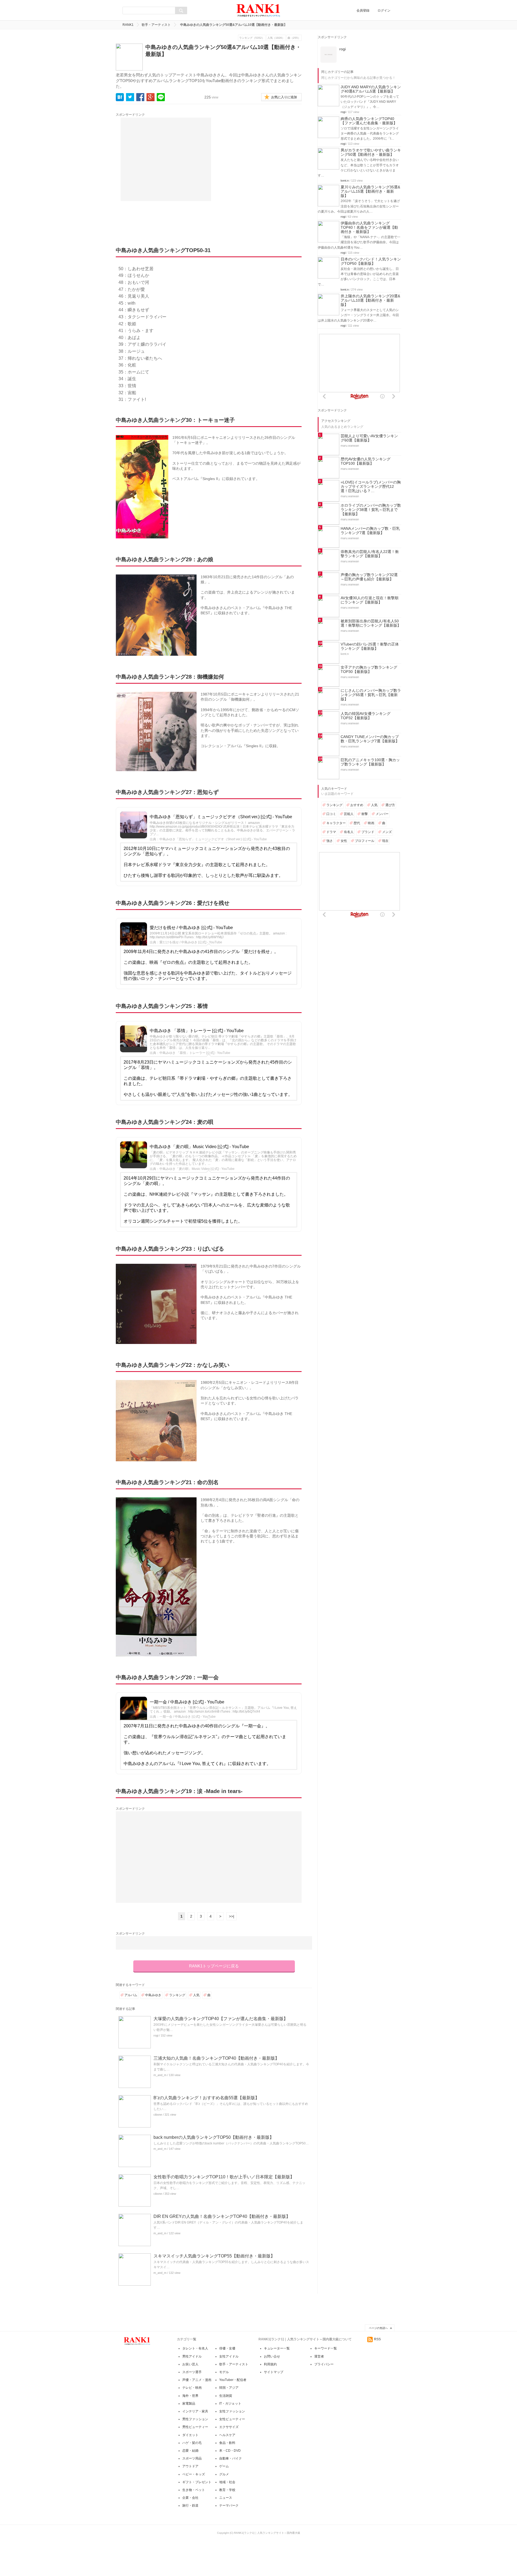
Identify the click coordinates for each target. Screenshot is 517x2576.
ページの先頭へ (378, 2328)
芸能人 (349, 814)
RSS (377, 2339)
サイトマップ (274, 2372)
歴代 (357, 823)
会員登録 (363, 10)
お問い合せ (272, 2356)
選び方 (390, 805)
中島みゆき (153, 1995)
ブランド (368, 832)
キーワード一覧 (326, 2348)
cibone (158, 2115)
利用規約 (270, 2364)
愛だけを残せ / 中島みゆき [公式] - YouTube (191, 928)
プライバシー (324, 2364)
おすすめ (357, 805)
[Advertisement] (166, 159)
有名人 (349, 832)
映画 (371, 823)
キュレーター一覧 (277, 2348)
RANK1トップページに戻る (214, 1966)
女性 (344, 841)
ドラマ (331, 832)
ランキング (177, 1995)
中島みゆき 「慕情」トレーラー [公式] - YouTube (197, 1031)
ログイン (384, 10)
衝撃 (365, 814)
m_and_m (160, 2075)
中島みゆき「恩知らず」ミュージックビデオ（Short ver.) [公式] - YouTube (221, 817)
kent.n (345, 181)
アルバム (131, 1995)
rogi (156, 2035)
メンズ (387, 832)
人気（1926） (276, 38)
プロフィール (365, 841)
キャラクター (336, 823)
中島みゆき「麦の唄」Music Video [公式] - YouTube (199, 1147)
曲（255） (294, 38)
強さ (330, 841)
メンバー (382, 814)
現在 (385, 841)
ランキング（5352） (252, 38)
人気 (196, 1995)
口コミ (331, 814)
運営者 (319, 2356)
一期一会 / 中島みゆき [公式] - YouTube (187, 1702)
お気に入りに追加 (284, 97)
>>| (232, 1916)
